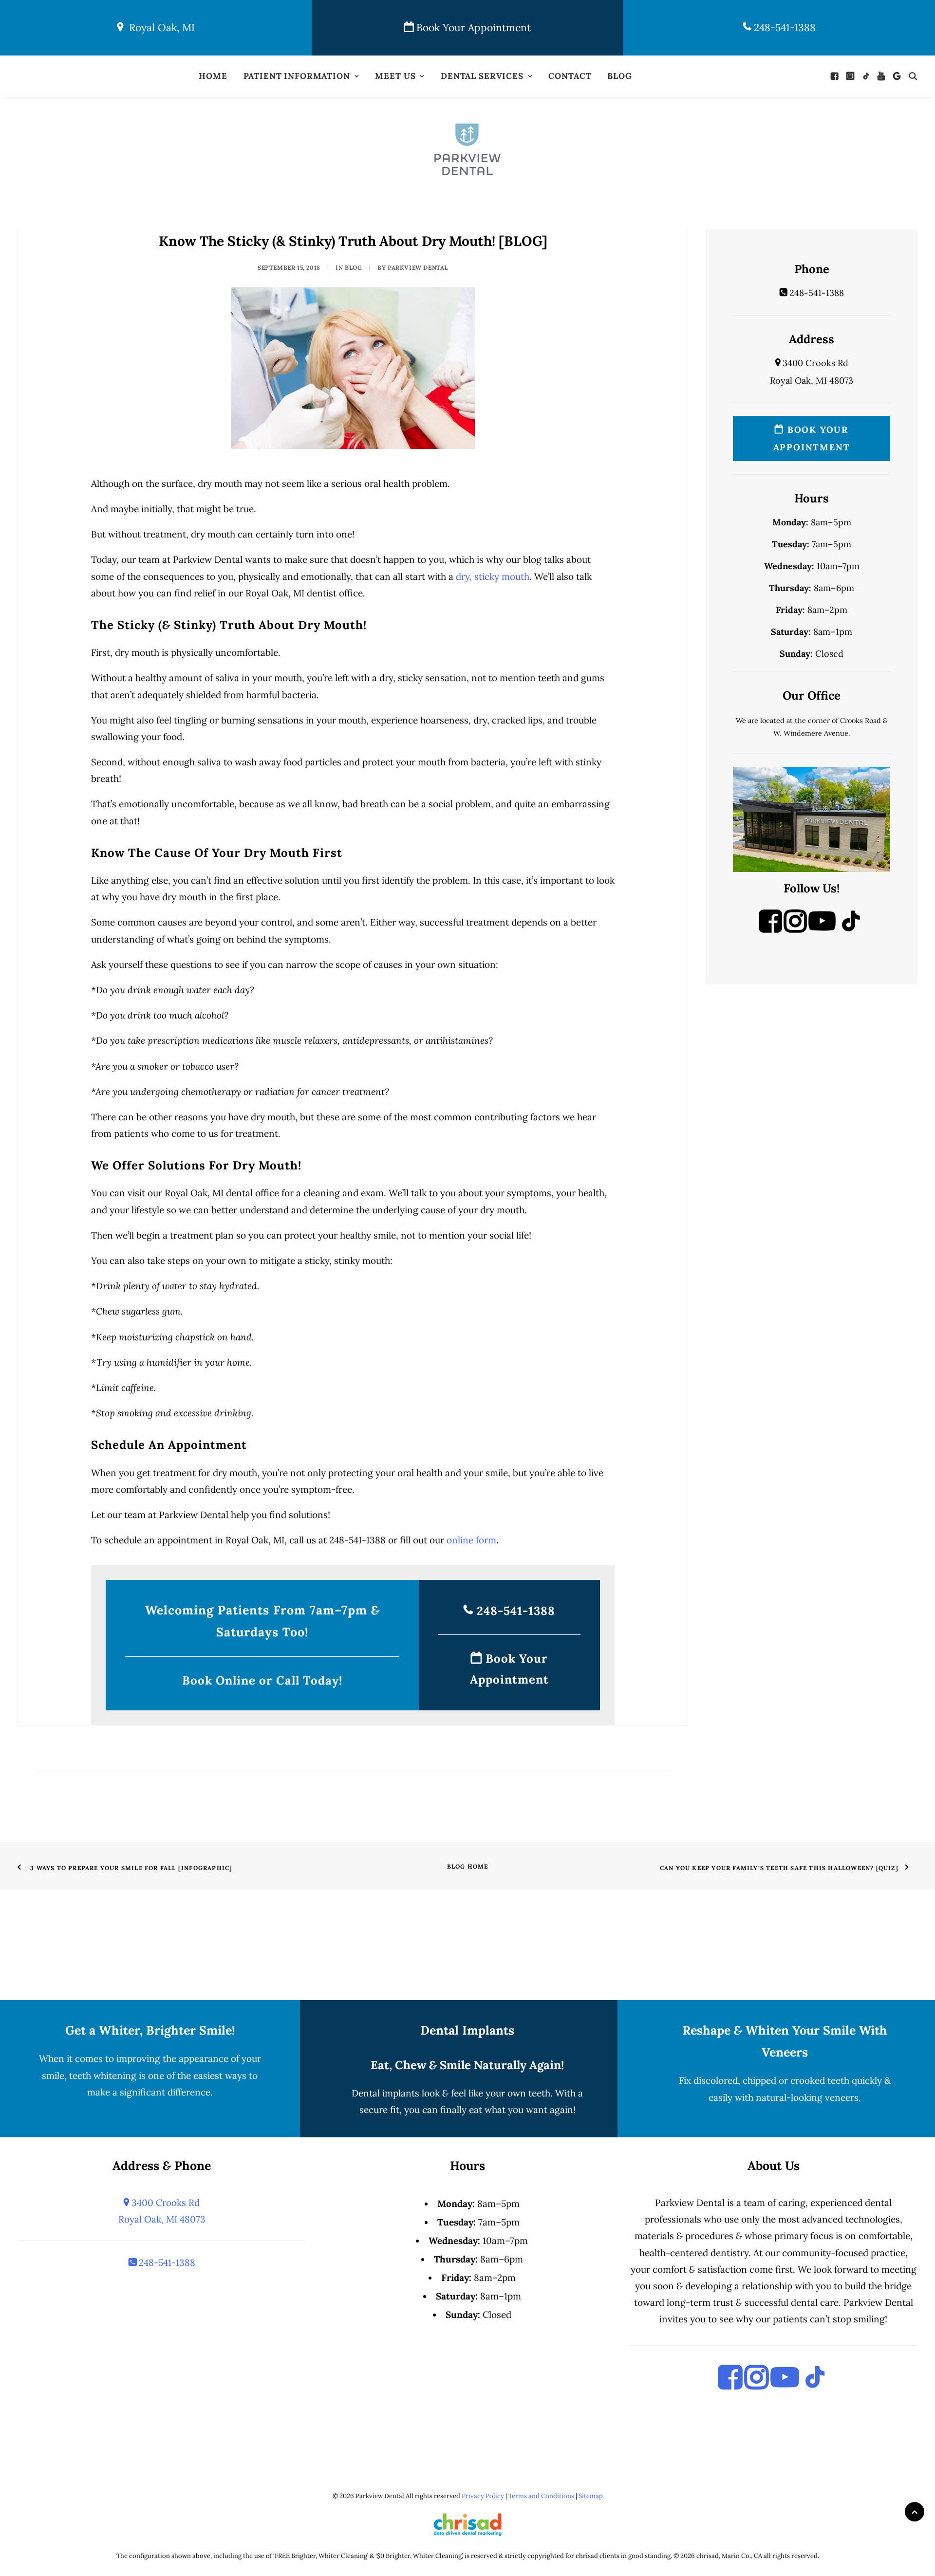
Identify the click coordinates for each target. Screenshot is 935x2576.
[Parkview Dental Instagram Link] (795, 929)
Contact (570, 76)
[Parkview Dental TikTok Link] (851, 929)
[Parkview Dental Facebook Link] (770, 929)
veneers (842, 2097)
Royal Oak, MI (159, 28)
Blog (619, 76)
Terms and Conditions (541, 2496)
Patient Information (297, 76)
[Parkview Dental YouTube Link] (822, 929)
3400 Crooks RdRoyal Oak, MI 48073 (162, 2211)
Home (213, 76)
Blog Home (468, 1866)
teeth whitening (103, 2076)
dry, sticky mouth (493, 576)
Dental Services (482, 76)
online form (471, 1540)
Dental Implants (467, 2030)
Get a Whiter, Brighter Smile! (150, 2030)
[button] (837, 76)
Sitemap (591, 2496)
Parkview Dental (418, 268)
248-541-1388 (783, 28)
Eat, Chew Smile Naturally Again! (467, 2065)
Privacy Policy (483, 2496)
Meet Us (395, 76)
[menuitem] (213, 76)
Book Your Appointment (472, 28)
